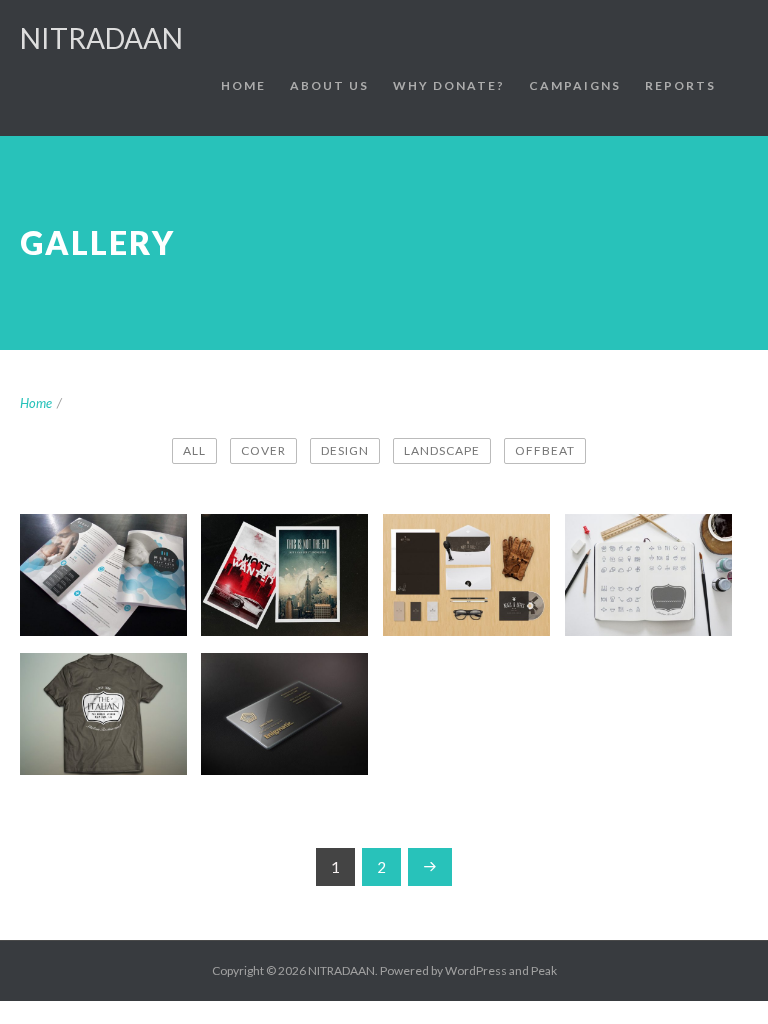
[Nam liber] (527, 537)
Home (36, 403)
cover (263, 450)
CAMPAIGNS (575, 85)
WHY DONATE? (449, 85)
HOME (243, 85)
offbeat (545, 450)
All (194, 450)
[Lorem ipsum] (164, 537)
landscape (442, 450)
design (345, 450)
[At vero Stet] (345, 676)
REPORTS (680, 85)
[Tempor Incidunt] (709, 537)
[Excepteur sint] (164, 676)
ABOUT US (329, 85)
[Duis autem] (345, 537)
